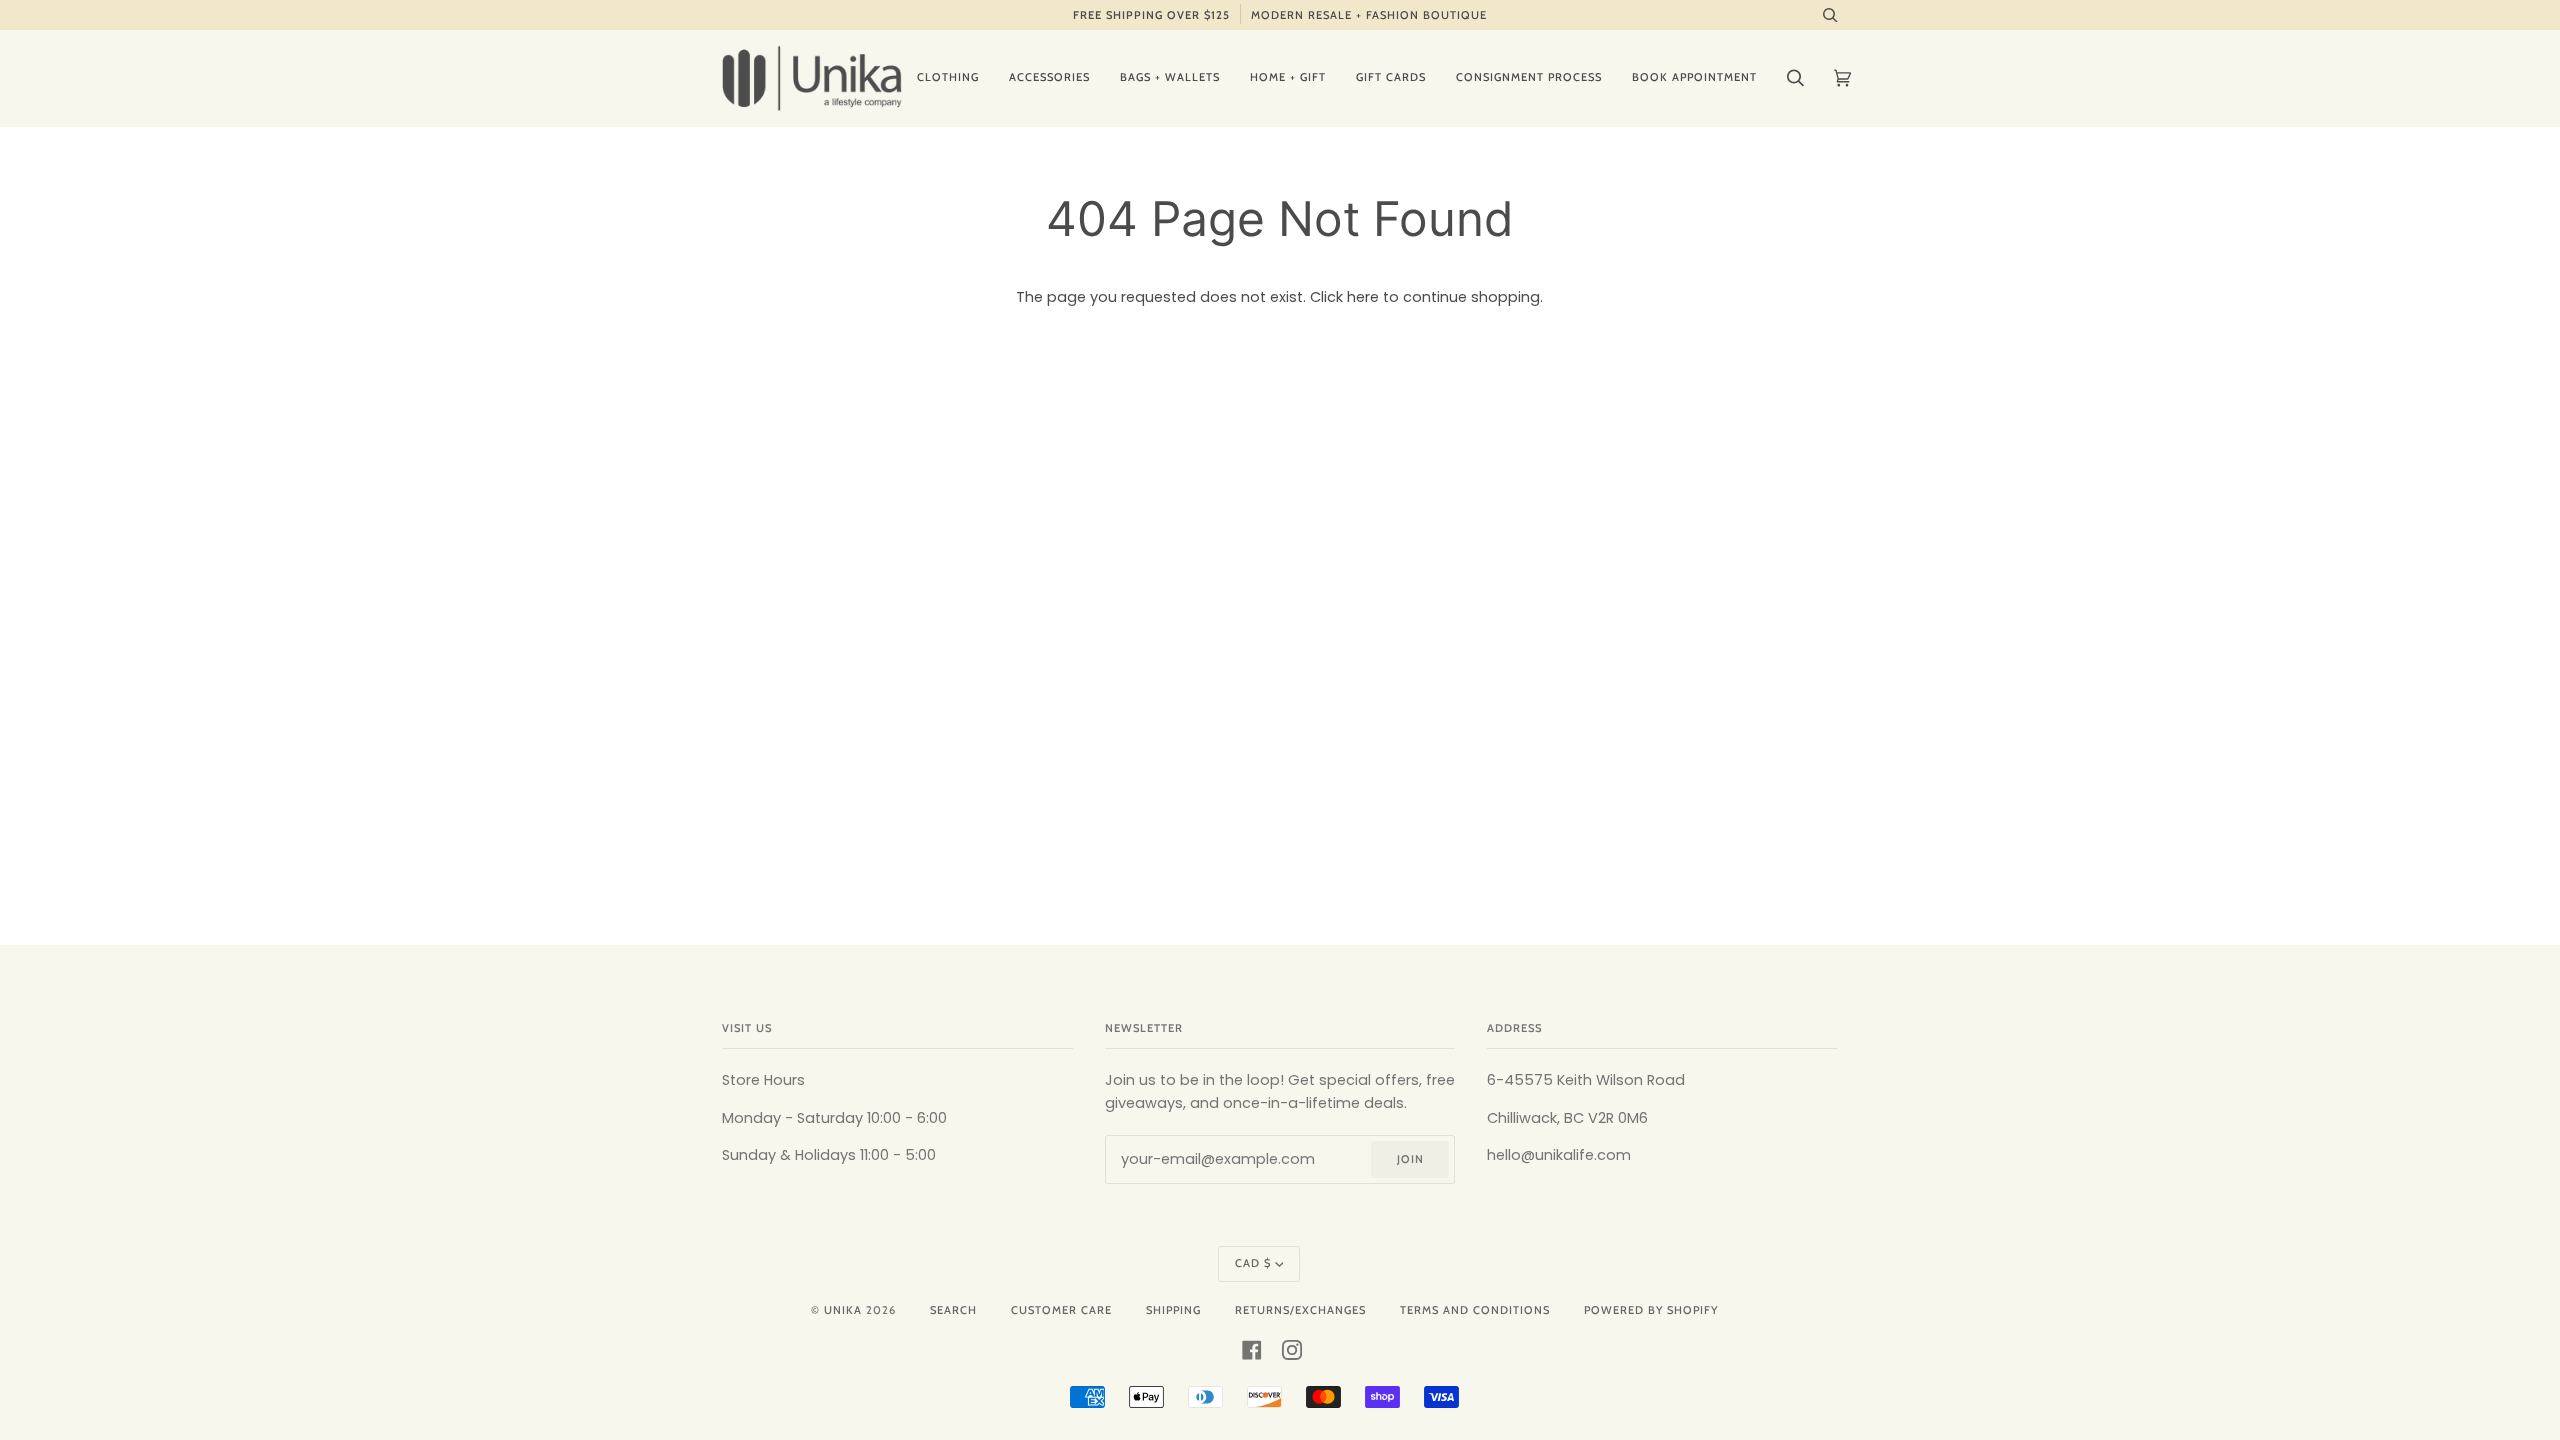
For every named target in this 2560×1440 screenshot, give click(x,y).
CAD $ (1253, 1263)
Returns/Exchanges (1300, 1310)
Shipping (1173, 1310)
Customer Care (1061, 1310)
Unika (843, 1310)
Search (953, 1310)
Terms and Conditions (1475, 1310)
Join (1410, 1159)
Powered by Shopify (1651, 1310)
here (1363, 297)
